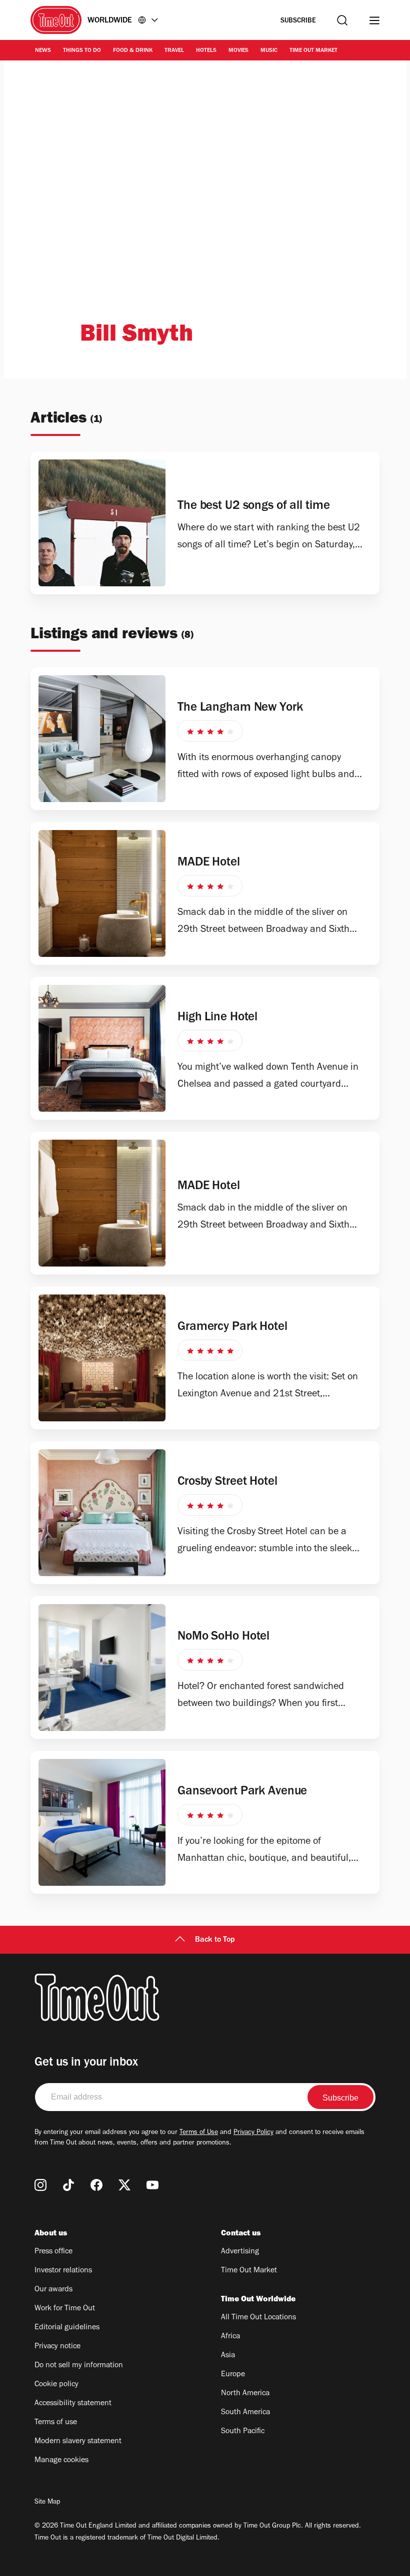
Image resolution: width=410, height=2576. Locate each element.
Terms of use (56, 2423)
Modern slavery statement (78, 2442)
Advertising (240, 2252)
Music (269, 51)
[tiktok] (68, 2185)
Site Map (47, 2503)
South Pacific (243, 2432)
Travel (174, 51)
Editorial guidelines (67, 2328)
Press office (53, 2252)
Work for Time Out (65, 2309)
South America (245, 2413)
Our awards (53, 2290)
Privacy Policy (253, 2133)
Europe (233, 2375)
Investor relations (63, 2271)
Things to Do (82, 51)
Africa (230, 2337)
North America (245, 2394)
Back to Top (215, 1940)
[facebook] (96, 2185)
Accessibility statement (73, 2404)
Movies (238, 51)
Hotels (206, 51)
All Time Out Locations (258, 2318)
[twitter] (124, 2185)
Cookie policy (56, 2385)
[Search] (342, 20)
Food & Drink (133, 51)
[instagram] (40, 2185)
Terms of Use (199, 2133)
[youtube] (152, 2185)
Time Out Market (313, 51)
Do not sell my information (79, 2366)
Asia (228, 2356)
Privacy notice (57, 2347)
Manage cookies (61, 2461)
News (43, 51)
